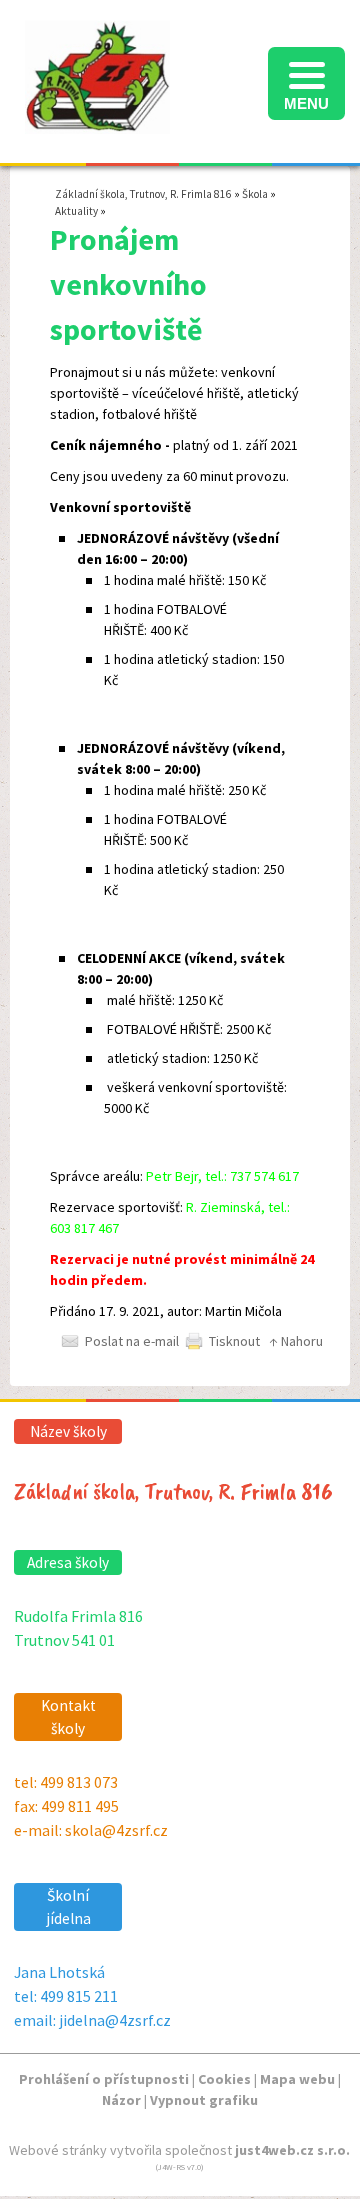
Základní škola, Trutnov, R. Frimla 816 (143, 194)
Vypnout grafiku (204, 2100)
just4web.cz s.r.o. (292, 2150)
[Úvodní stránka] (97, 123)
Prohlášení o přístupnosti (104, 2079)
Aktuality (76, 211)
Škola (255, 194)
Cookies (224, 2079)
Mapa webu (297, 2079)
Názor (121, 2100)
